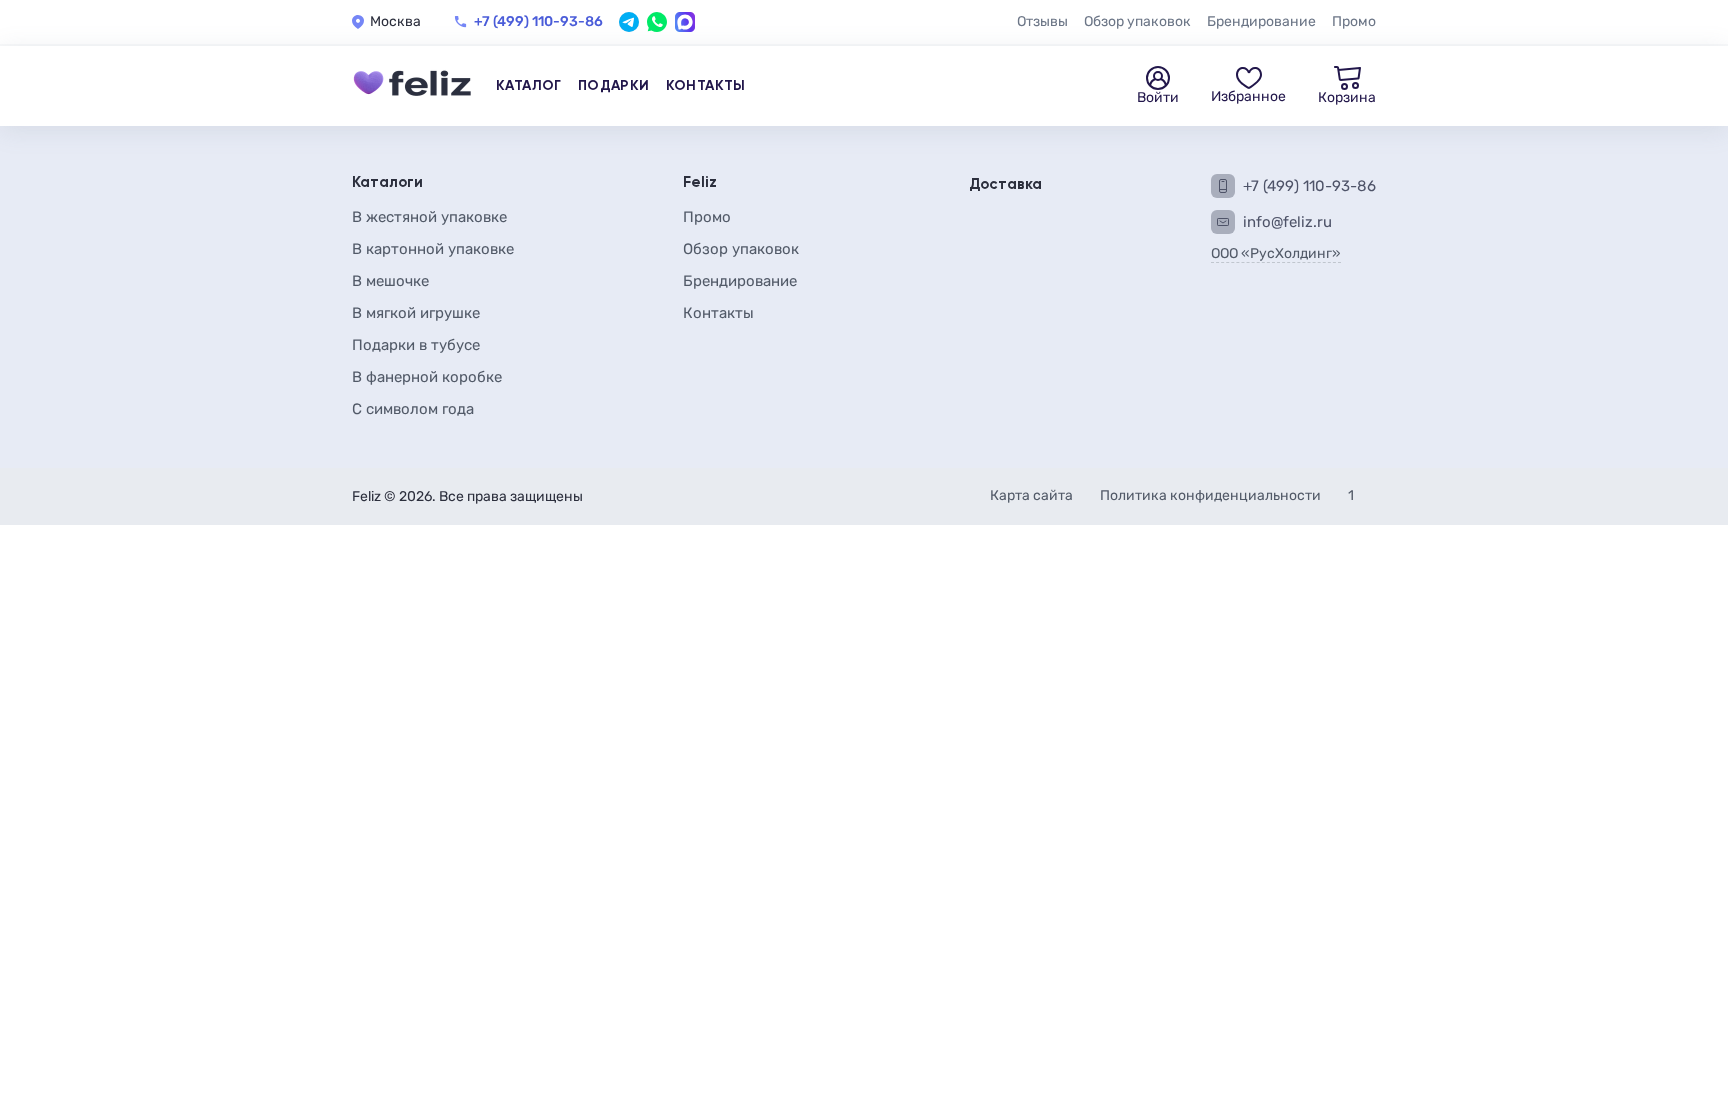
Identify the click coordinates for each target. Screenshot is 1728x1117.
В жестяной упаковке (429, 217)
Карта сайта (1033, 495)
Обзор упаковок (1137, 21)
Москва (395, 22)
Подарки (614, 86)
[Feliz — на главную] (412, 86)
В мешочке (390, 281)
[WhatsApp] (657, 22)
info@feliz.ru (1287, 222)
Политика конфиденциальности (1212, 495)
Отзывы (1042, 21)
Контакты (706, 86)
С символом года (413, 409)
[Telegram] (629, 22)
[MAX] (685, 22)
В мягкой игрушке (416, 313)
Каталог (529, 86)
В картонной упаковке (433, 249)
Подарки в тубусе (416, 345)
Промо (1354, 21)
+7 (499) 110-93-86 (538, 22)
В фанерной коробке (427, 377)
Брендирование (1261, 21)
